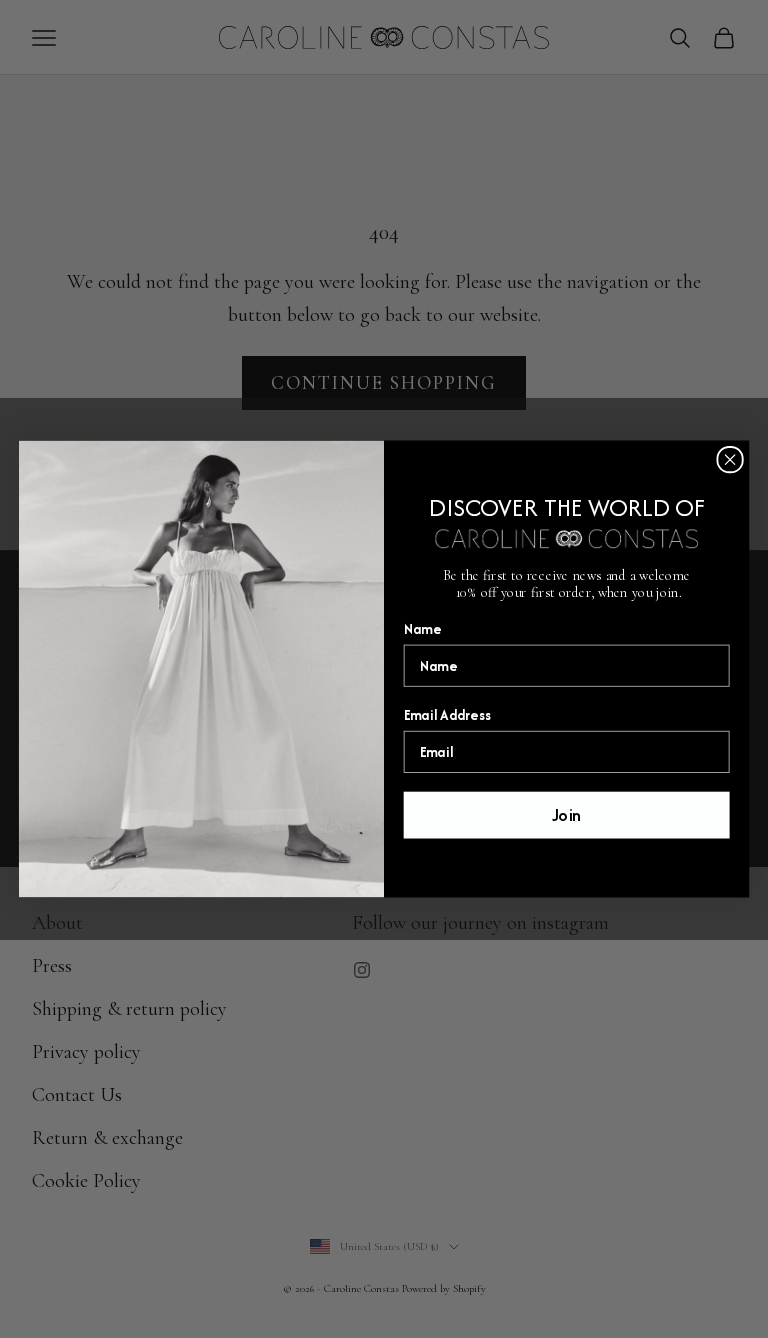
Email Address (448, 715)
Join (567, 814)
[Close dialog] (729, 459)
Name (422, 629)
